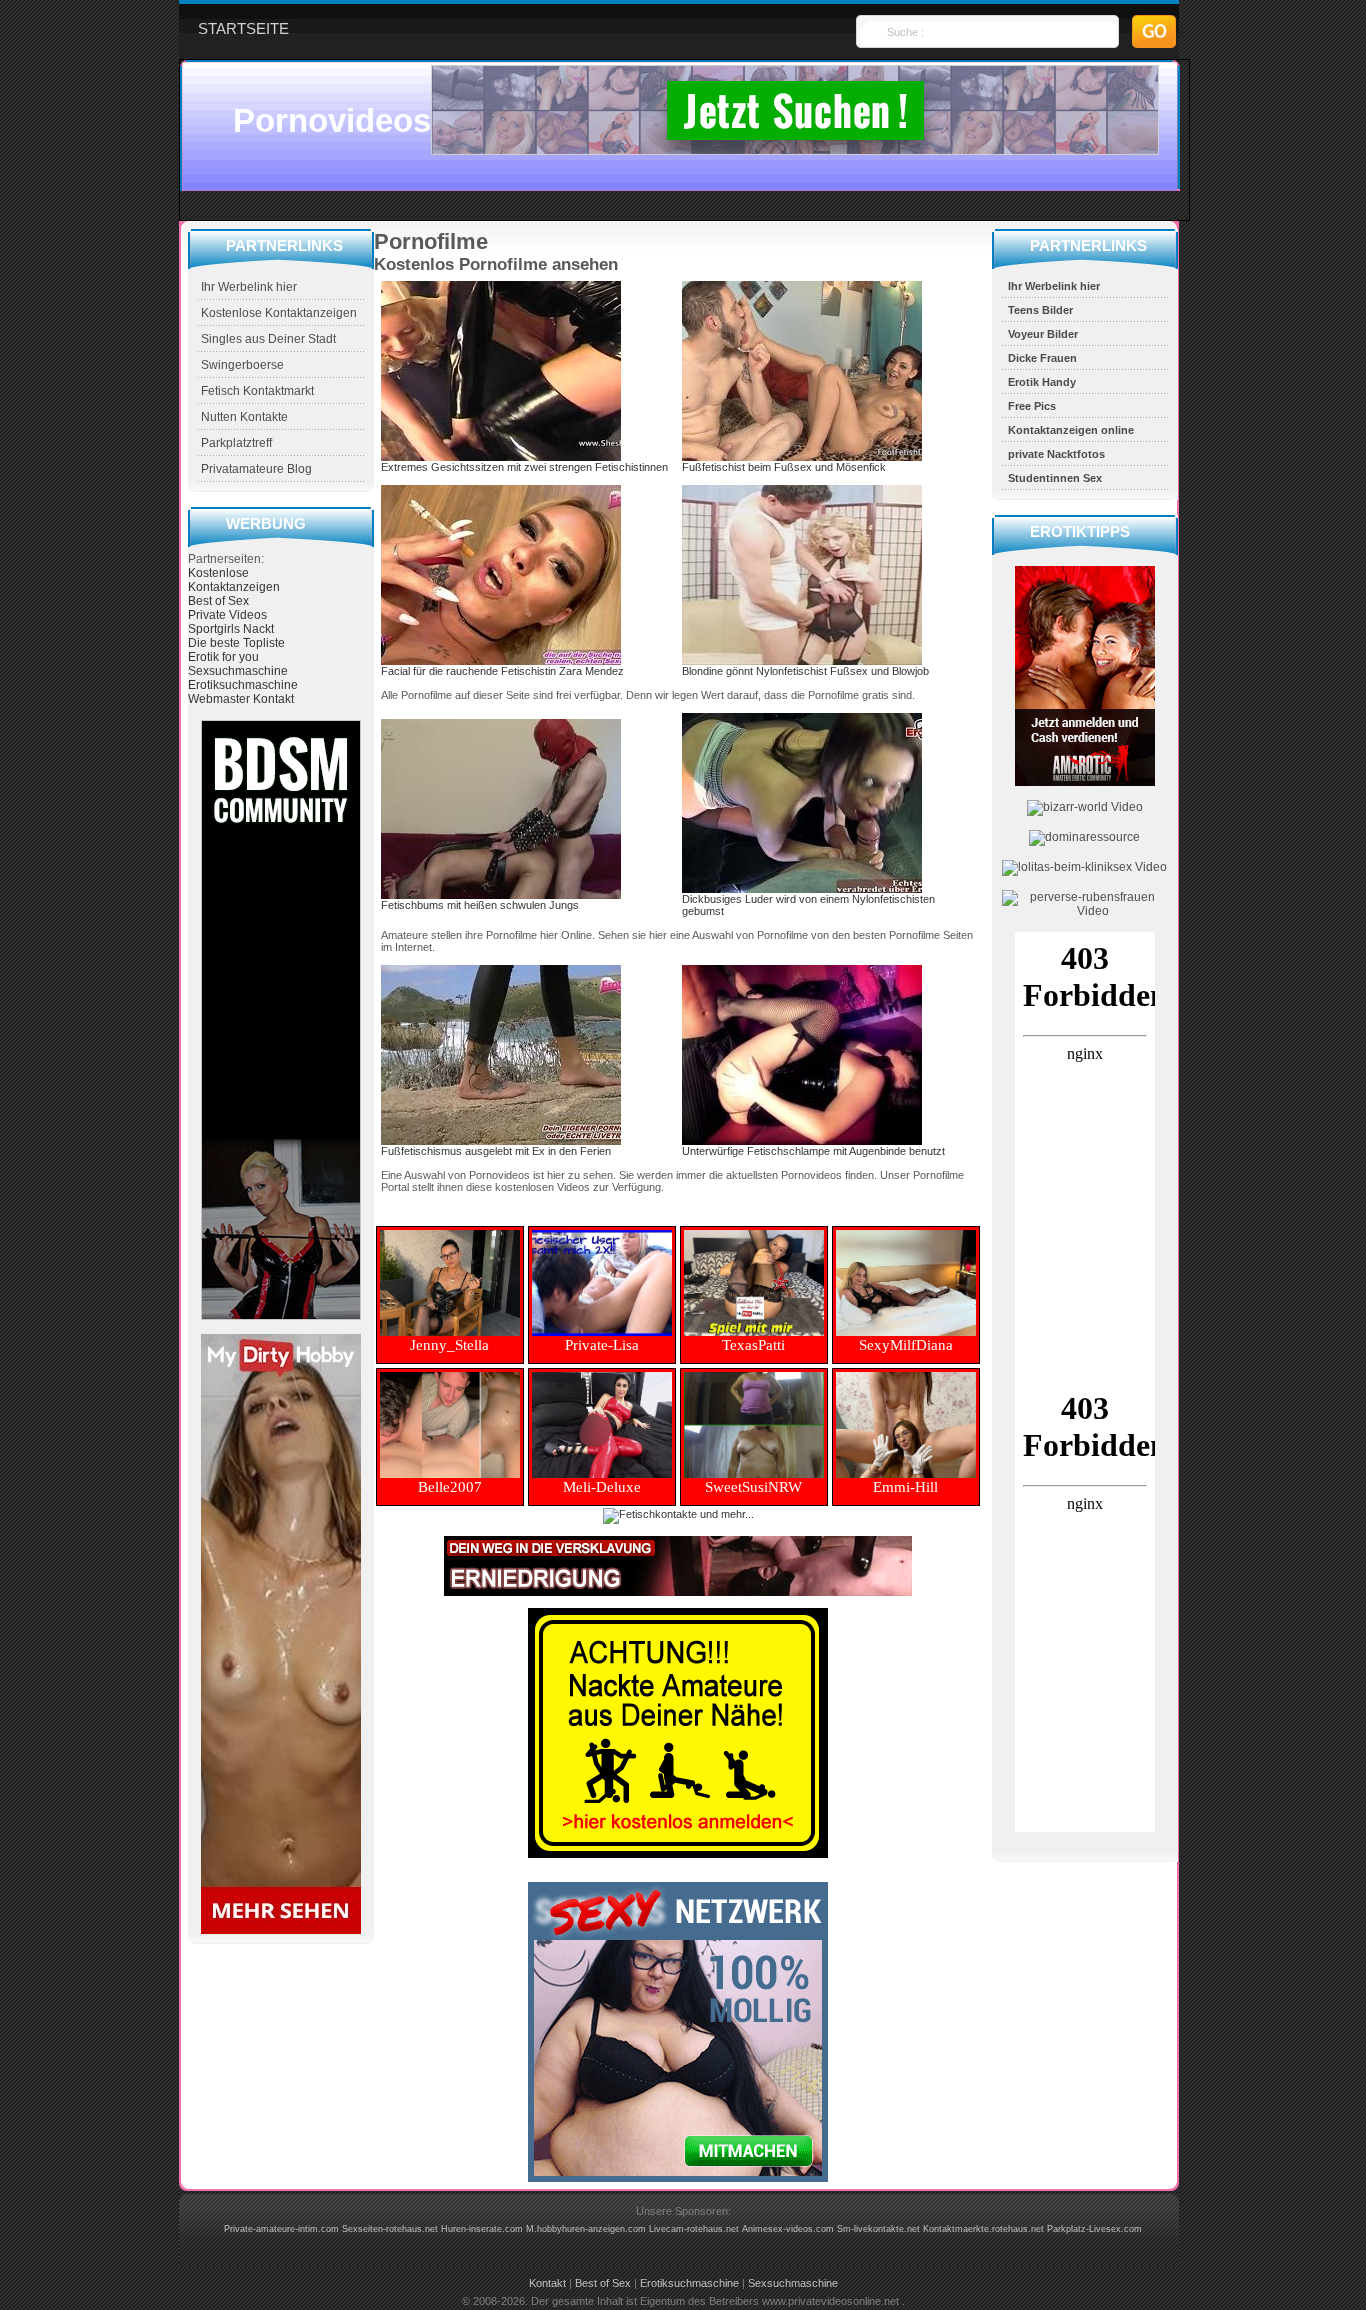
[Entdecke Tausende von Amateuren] (281, 1930)
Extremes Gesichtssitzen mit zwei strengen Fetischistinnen (524, 467)
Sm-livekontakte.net (878, 2229)
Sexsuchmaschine (238, 671)
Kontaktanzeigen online (1071, 430)
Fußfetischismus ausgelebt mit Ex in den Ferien (496, 1151)
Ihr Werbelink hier (249, 287)
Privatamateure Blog (256, 469)
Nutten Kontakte (244, 417)
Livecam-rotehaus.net (694, 2229)
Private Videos (227, 615)
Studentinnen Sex (1055, 478)
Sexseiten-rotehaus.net (390, 2229)
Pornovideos (332, 120)
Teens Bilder (1040, 310)
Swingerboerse (242, 365)
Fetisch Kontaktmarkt (257, 391)
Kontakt (547, 2283)
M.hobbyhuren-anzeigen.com (586, 2229)
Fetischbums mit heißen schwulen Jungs (480, 905)
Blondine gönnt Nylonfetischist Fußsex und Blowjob (805, 671)
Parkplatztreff (236, 443)
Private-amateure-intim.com (281, 2229)
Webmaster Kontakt (241, 699)
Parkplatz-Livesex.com (1094, 2229)
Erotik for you (223, 657)
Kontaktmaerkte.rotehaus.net (983, 2229)
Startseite (243, 28)
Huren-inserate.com (482, 2229)
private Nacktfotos (1056, 454)
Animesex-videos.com (788, 2229)
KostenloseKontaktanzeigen (234, 580)
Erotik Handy (1042, 382)
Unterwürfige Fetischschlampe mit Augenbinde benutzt (813, 1151)
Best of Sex (218, 601)
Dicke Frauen (1042, 358)
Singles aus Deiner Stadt (268, 339)
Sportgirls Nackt (231, 629)
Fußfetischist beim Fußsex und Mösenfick (784, 467)
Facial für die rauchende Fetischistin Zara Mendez (502, 671)
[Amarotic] (1085, 782)
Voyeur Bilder (1043, 334)
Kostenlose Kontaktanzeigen (279, 313)
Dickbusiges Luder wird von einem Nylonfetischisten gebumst (808, 905)
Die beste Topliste (236, 643)
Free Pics (1032, 406)
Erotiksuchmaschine (243, 685)
